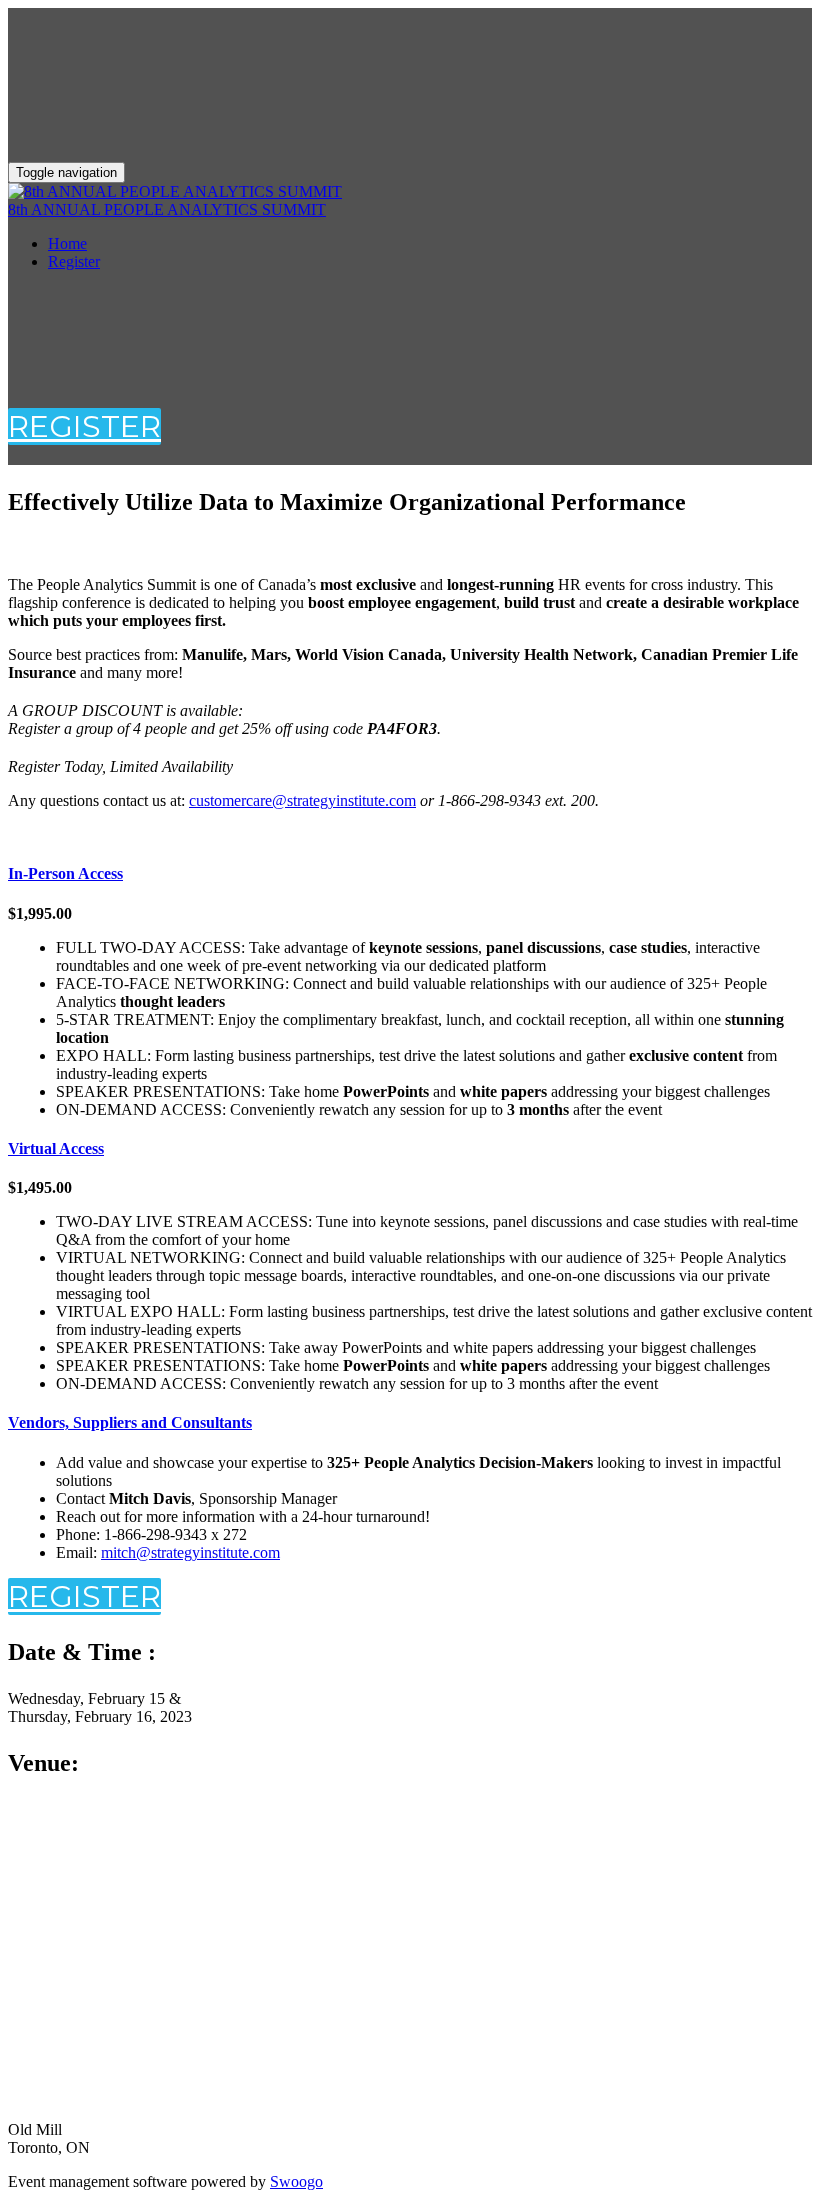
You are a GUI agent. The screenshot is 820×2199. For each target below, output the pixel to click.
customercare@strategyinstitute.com (302, 800)
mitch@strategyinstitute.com (190, 1552)
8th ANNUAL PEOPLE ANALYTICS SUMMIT (167, 209)
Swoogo (296, 2181)
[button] (84, 426)
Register (74, 261)
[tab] (410, 874)
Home (67, 243)
